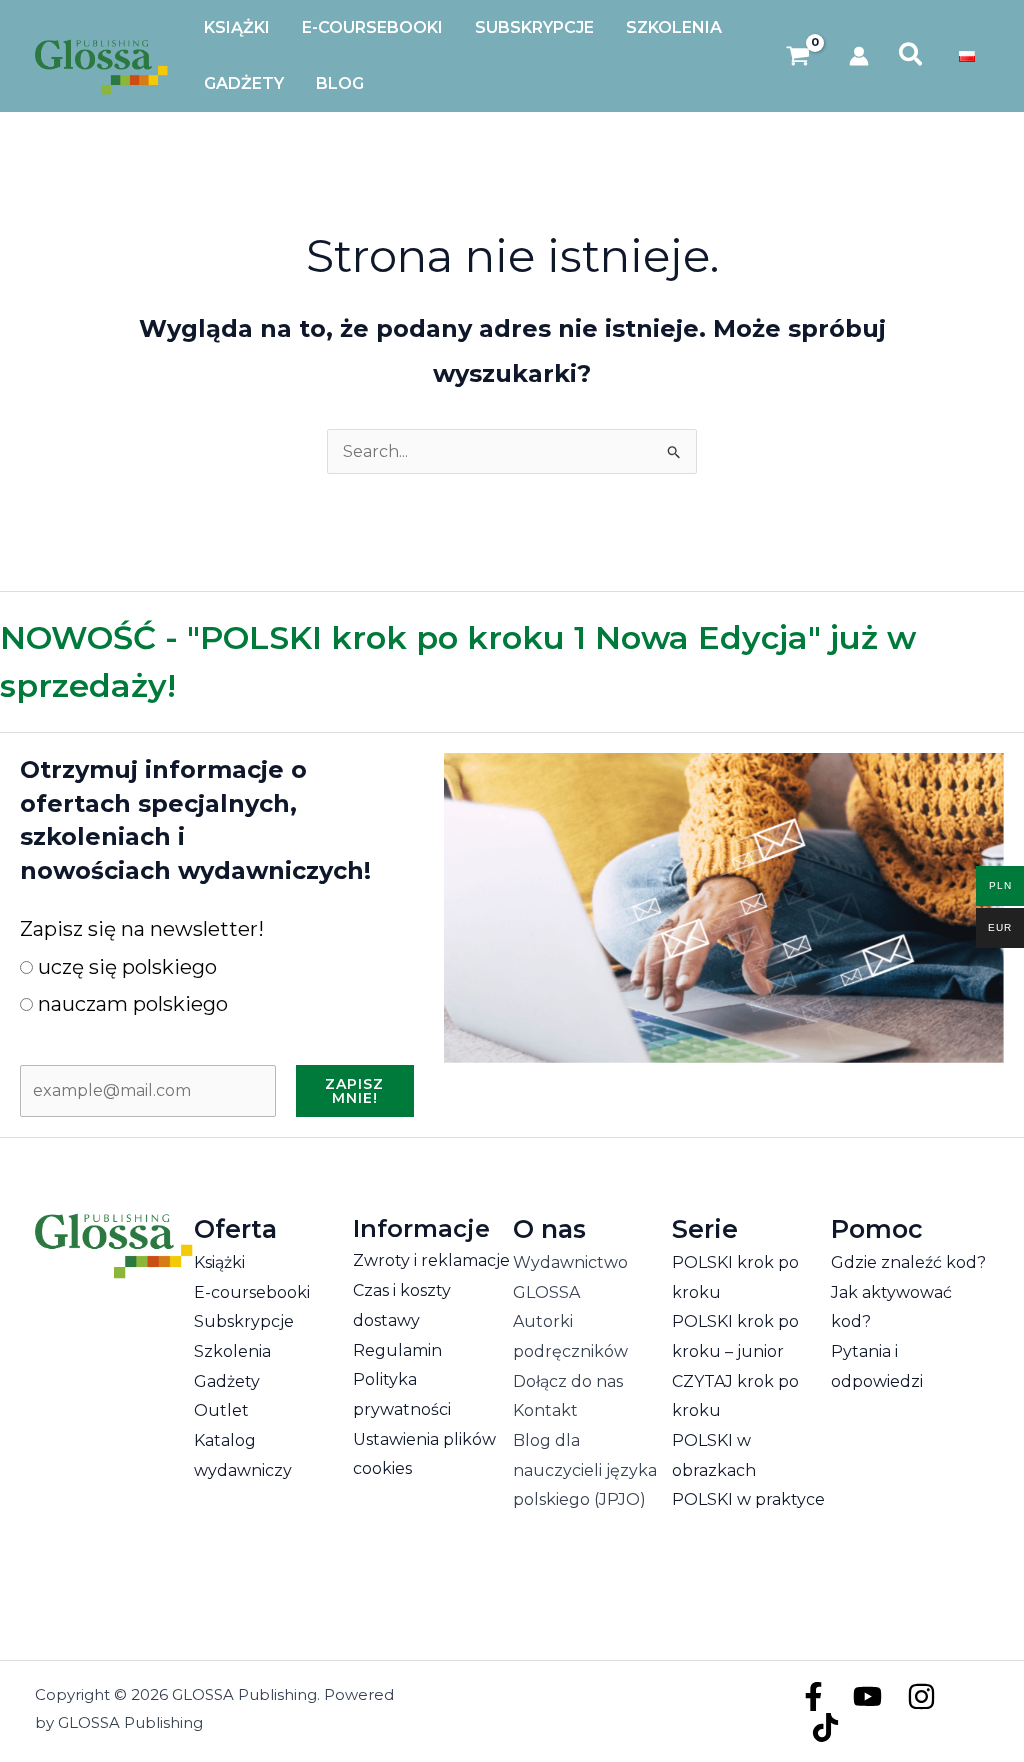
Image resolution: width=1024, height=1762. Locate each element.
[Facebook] (813, 1696)
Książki (219, 1262)
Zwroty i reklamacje (431, 1260)
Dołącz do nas (568, 1381)
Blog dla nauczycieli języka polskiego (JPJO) (585, 1470)
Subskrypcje (244, 1321)
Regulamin (397, 1350)
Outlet (221, 1410)
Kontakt (545, 1410)
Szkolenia (232, 1351)
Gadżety (227, 1381)
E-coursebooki (252, 1292)
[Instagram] (921, 1696)
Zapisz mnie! (354, 1091)
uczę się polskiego (125, 967)
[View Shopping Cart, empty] (798, 56)
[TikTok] (825, 1727)
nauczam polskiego (130, 1004)
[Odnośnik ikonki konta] (859, 56)
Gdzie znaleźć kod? (908, 1262)
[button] (911, 56)
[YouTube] (867, 1696)
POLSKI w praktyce (748, 1499)
